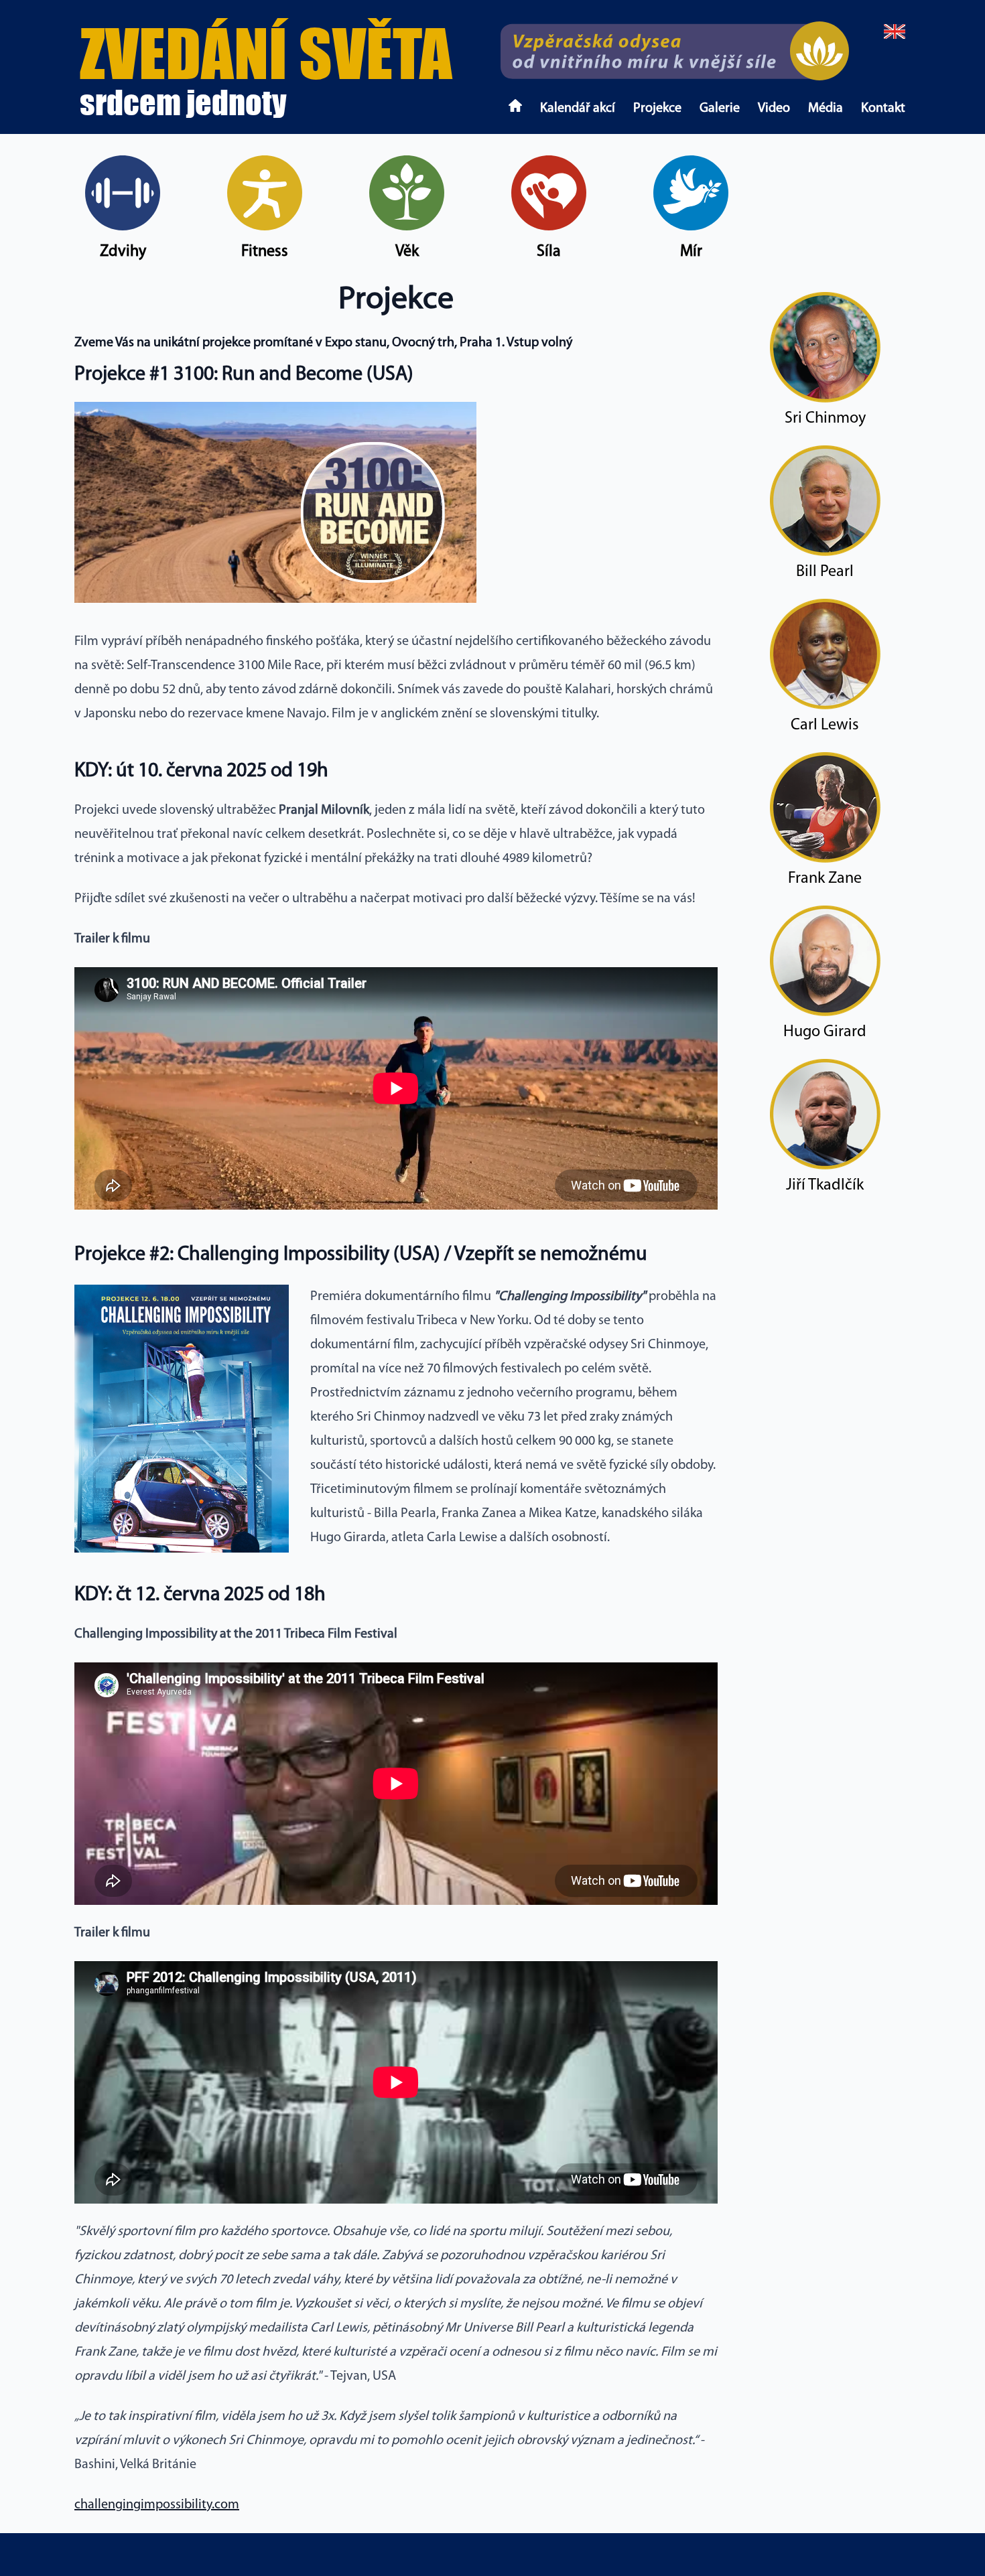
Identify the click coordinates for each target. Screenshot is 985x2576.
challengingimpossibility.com (157, 2505)
